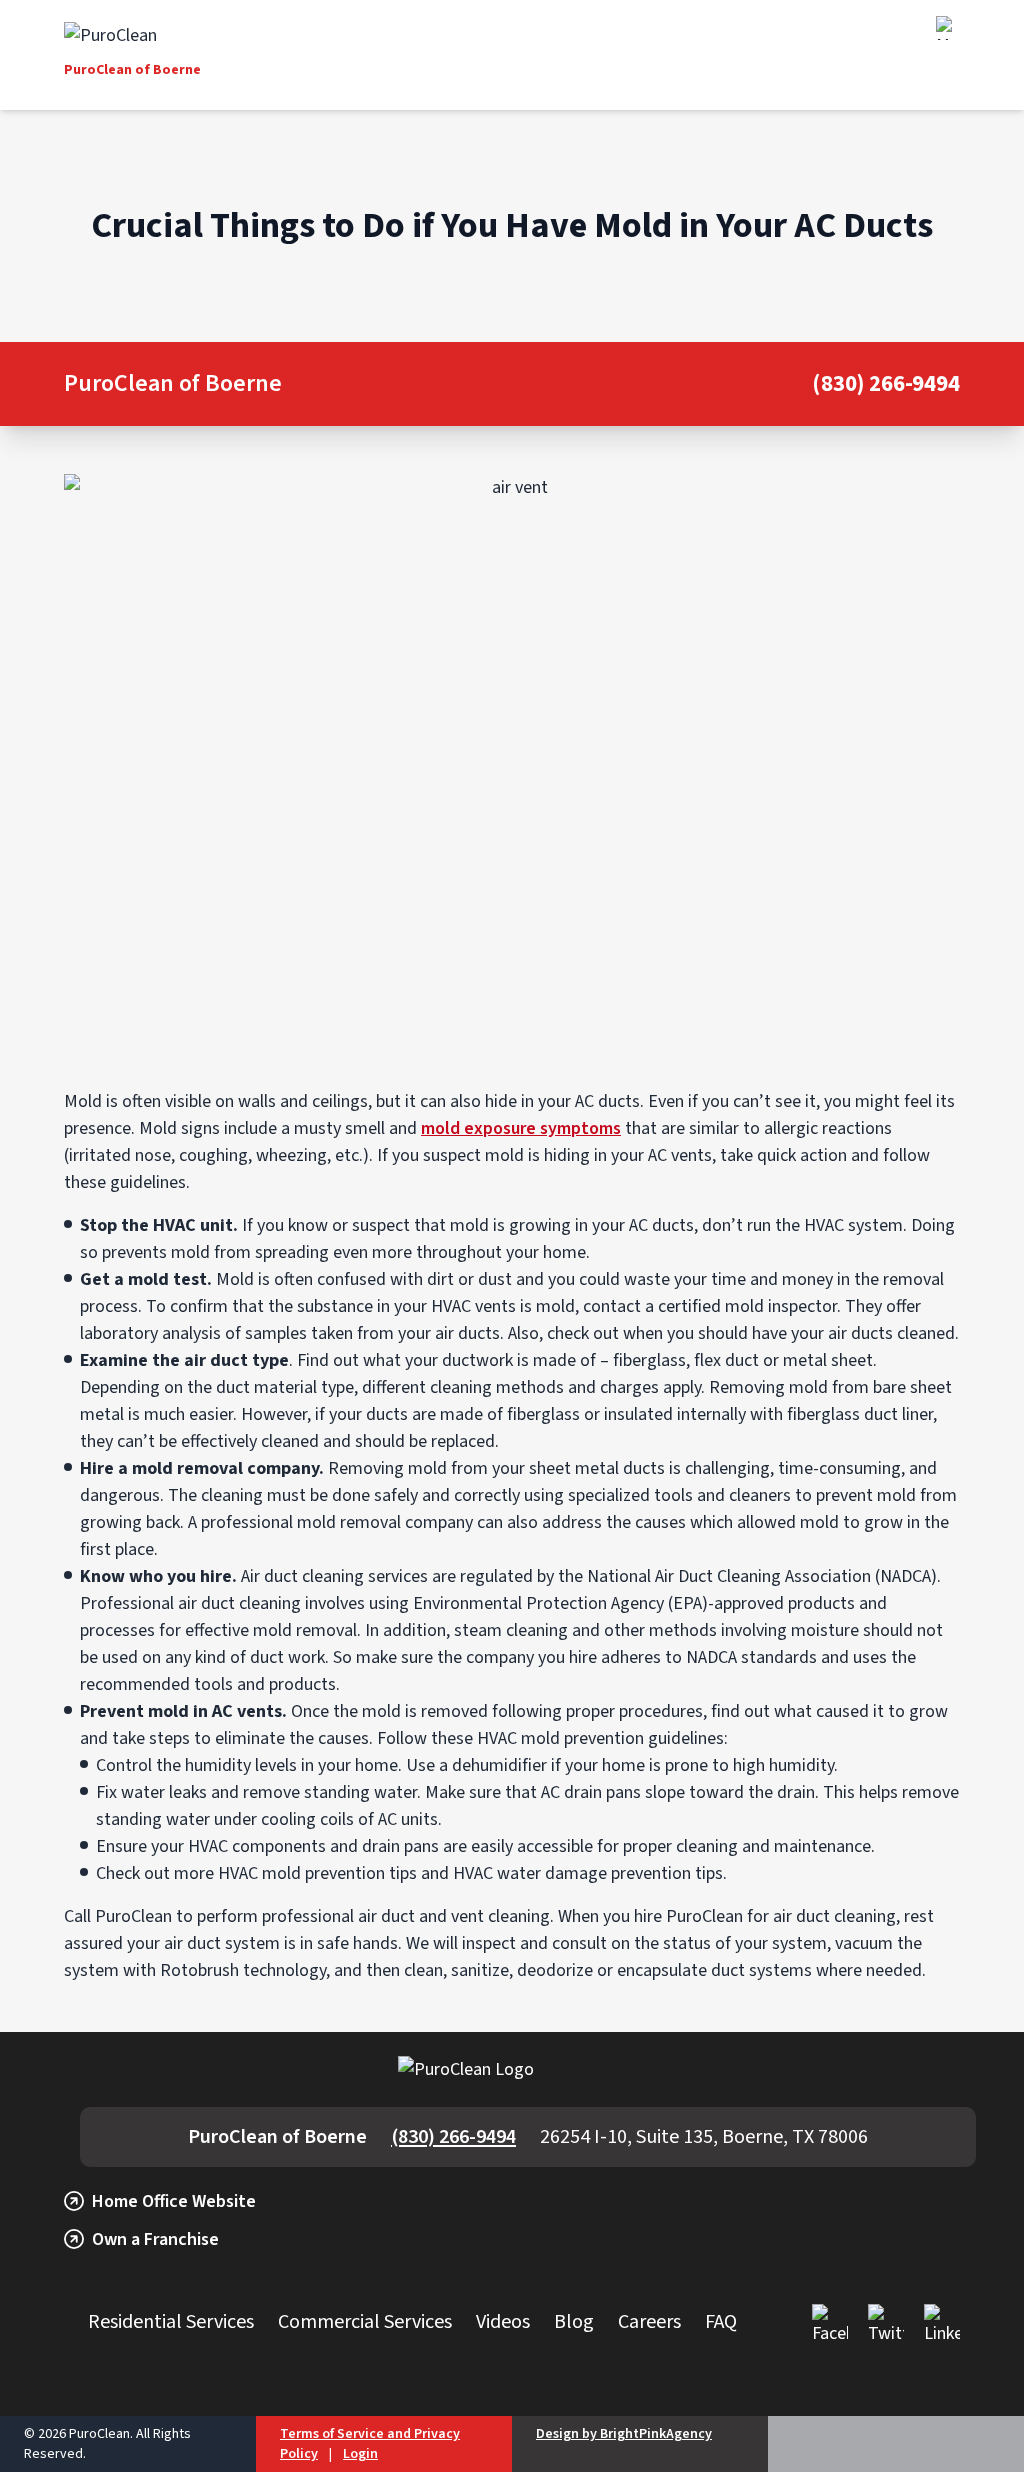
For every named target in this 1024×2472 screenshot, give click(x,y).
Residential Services (171, 2322)
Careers (649, 2322)
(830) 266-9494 (886, 384)
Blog (574, 2322)
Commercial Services (365, 2322)
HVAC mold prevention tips (317, 1873)
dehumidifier (499, 1765)
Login (360, 2454)
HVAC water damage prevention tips (588, 1873)
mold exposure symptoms (521, 1128)
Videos (503, 2322)
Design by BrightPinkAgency (624, 2434)
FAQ (721, 2322)
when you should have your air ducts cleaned (789, 1333)
